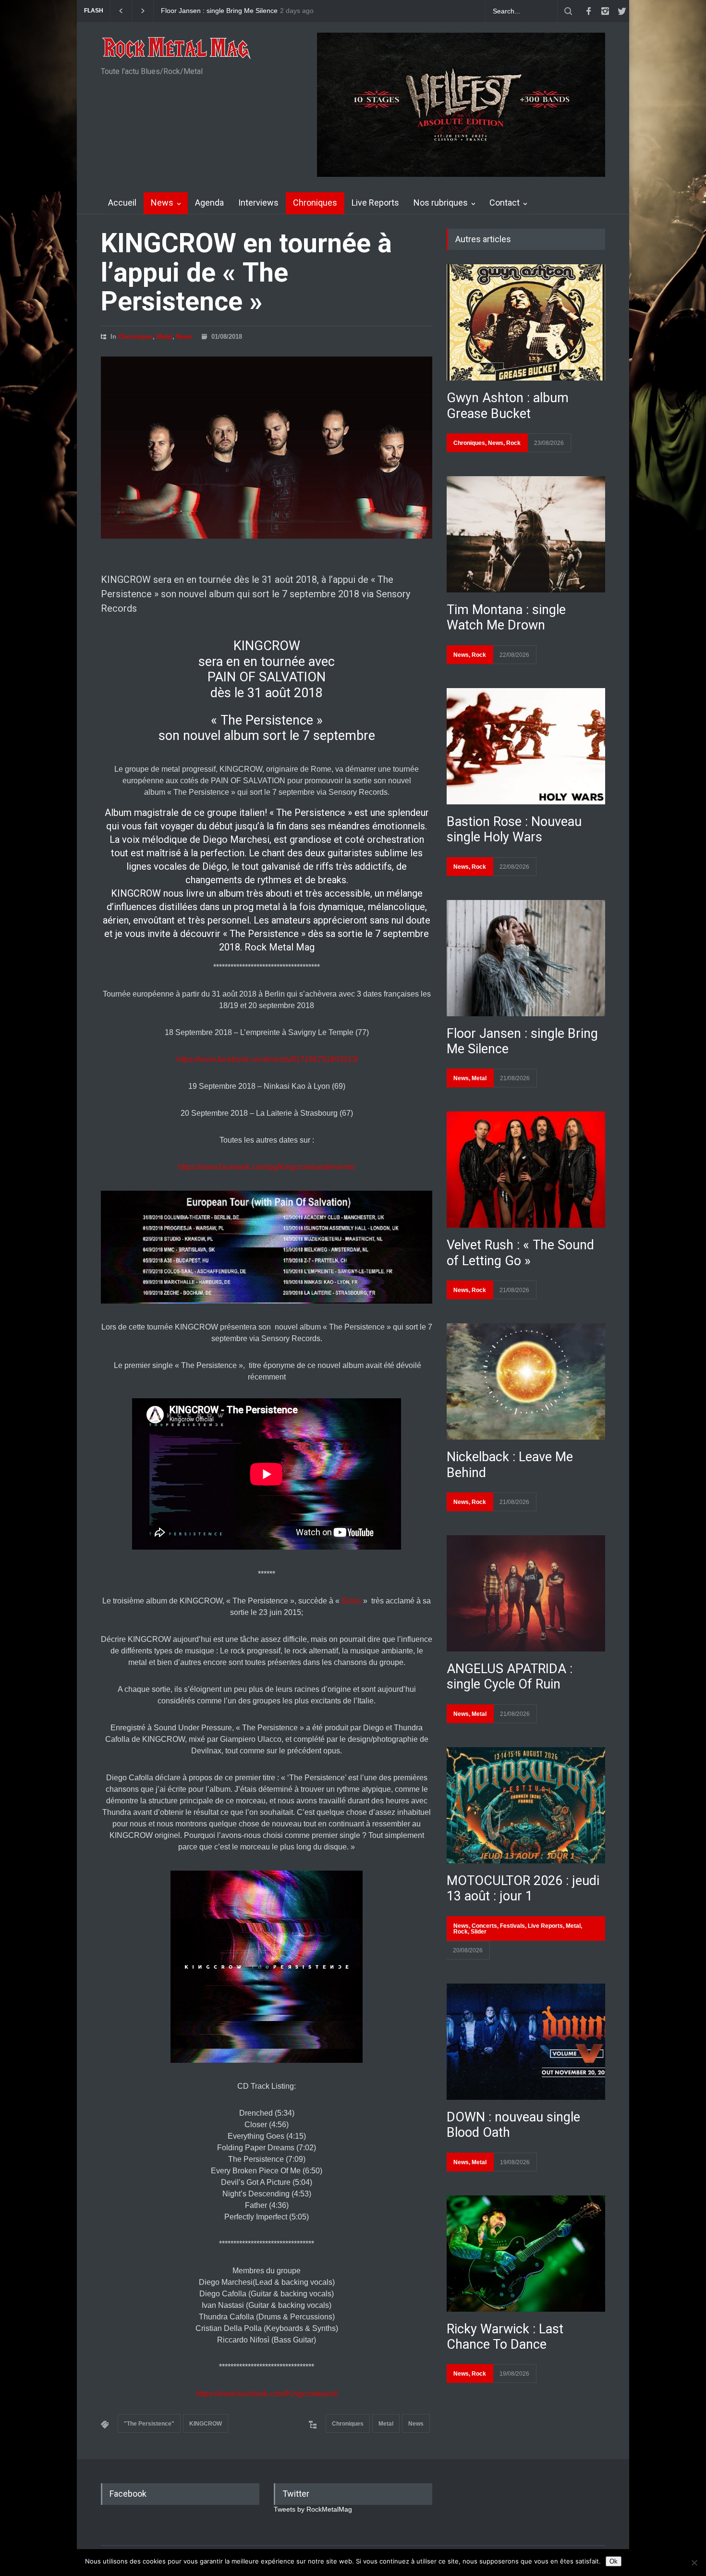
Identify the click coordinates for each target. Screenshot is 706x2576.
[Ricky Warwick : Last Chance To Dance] (526, 2254)
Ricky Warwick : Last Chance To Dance (505, 2337)
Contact (505, 203)
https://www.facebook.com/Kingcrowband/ (267, 2394)
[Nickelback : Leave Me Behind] (526, 1381)
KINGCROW (206, 2424)
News (162, 203)
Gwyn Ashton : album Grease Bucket (508, 406)
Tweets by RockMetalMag (313, 2509)
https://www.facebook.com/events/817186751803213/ (268, 1059)
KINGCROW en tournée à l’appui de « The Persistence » (246, 272)
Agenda (209, 203)
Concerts (484, 1926)
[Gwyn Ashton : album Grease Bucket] (526, 322)
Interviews (258, 203)
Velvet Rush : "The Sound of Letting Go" (222, 11)
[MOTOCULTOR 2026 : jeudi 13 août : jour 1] (526, 1805)
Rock (513, 443)
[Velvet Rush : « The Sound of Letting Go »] (526, 1170)
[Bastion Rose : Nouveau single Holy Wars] (526, 746)
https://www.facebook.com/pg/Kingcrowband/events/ (267, 1167)
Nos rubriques (441, 203)
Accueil (122, 203)
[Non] (694, 2563)
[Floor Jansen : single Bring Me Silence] (526, 958)
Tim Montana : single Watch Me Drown (506, 617)
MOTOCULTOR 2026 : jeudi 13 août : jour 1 (523, 1888)
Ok (614, 2561)
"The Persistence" (149, 2424)
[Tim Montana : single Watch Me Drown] (526, 534)
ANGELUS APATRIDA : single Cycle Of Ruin (510, 1676)
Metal (164, 337)
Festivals (512, 1926)
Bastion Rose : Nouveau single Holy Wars (514, 829)
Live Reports (375, 203)
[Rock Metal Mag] (177, 49)
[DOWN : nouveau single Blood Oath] (526, 2042)
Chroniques (315, 203)
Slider (479, 1932)
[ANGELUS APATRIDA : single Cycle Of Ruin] (526, 1593)
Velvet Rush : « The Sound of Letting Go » (520, 1253)
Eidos (351, 1601)
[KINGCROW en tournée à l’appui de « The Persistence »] (267, 448)
